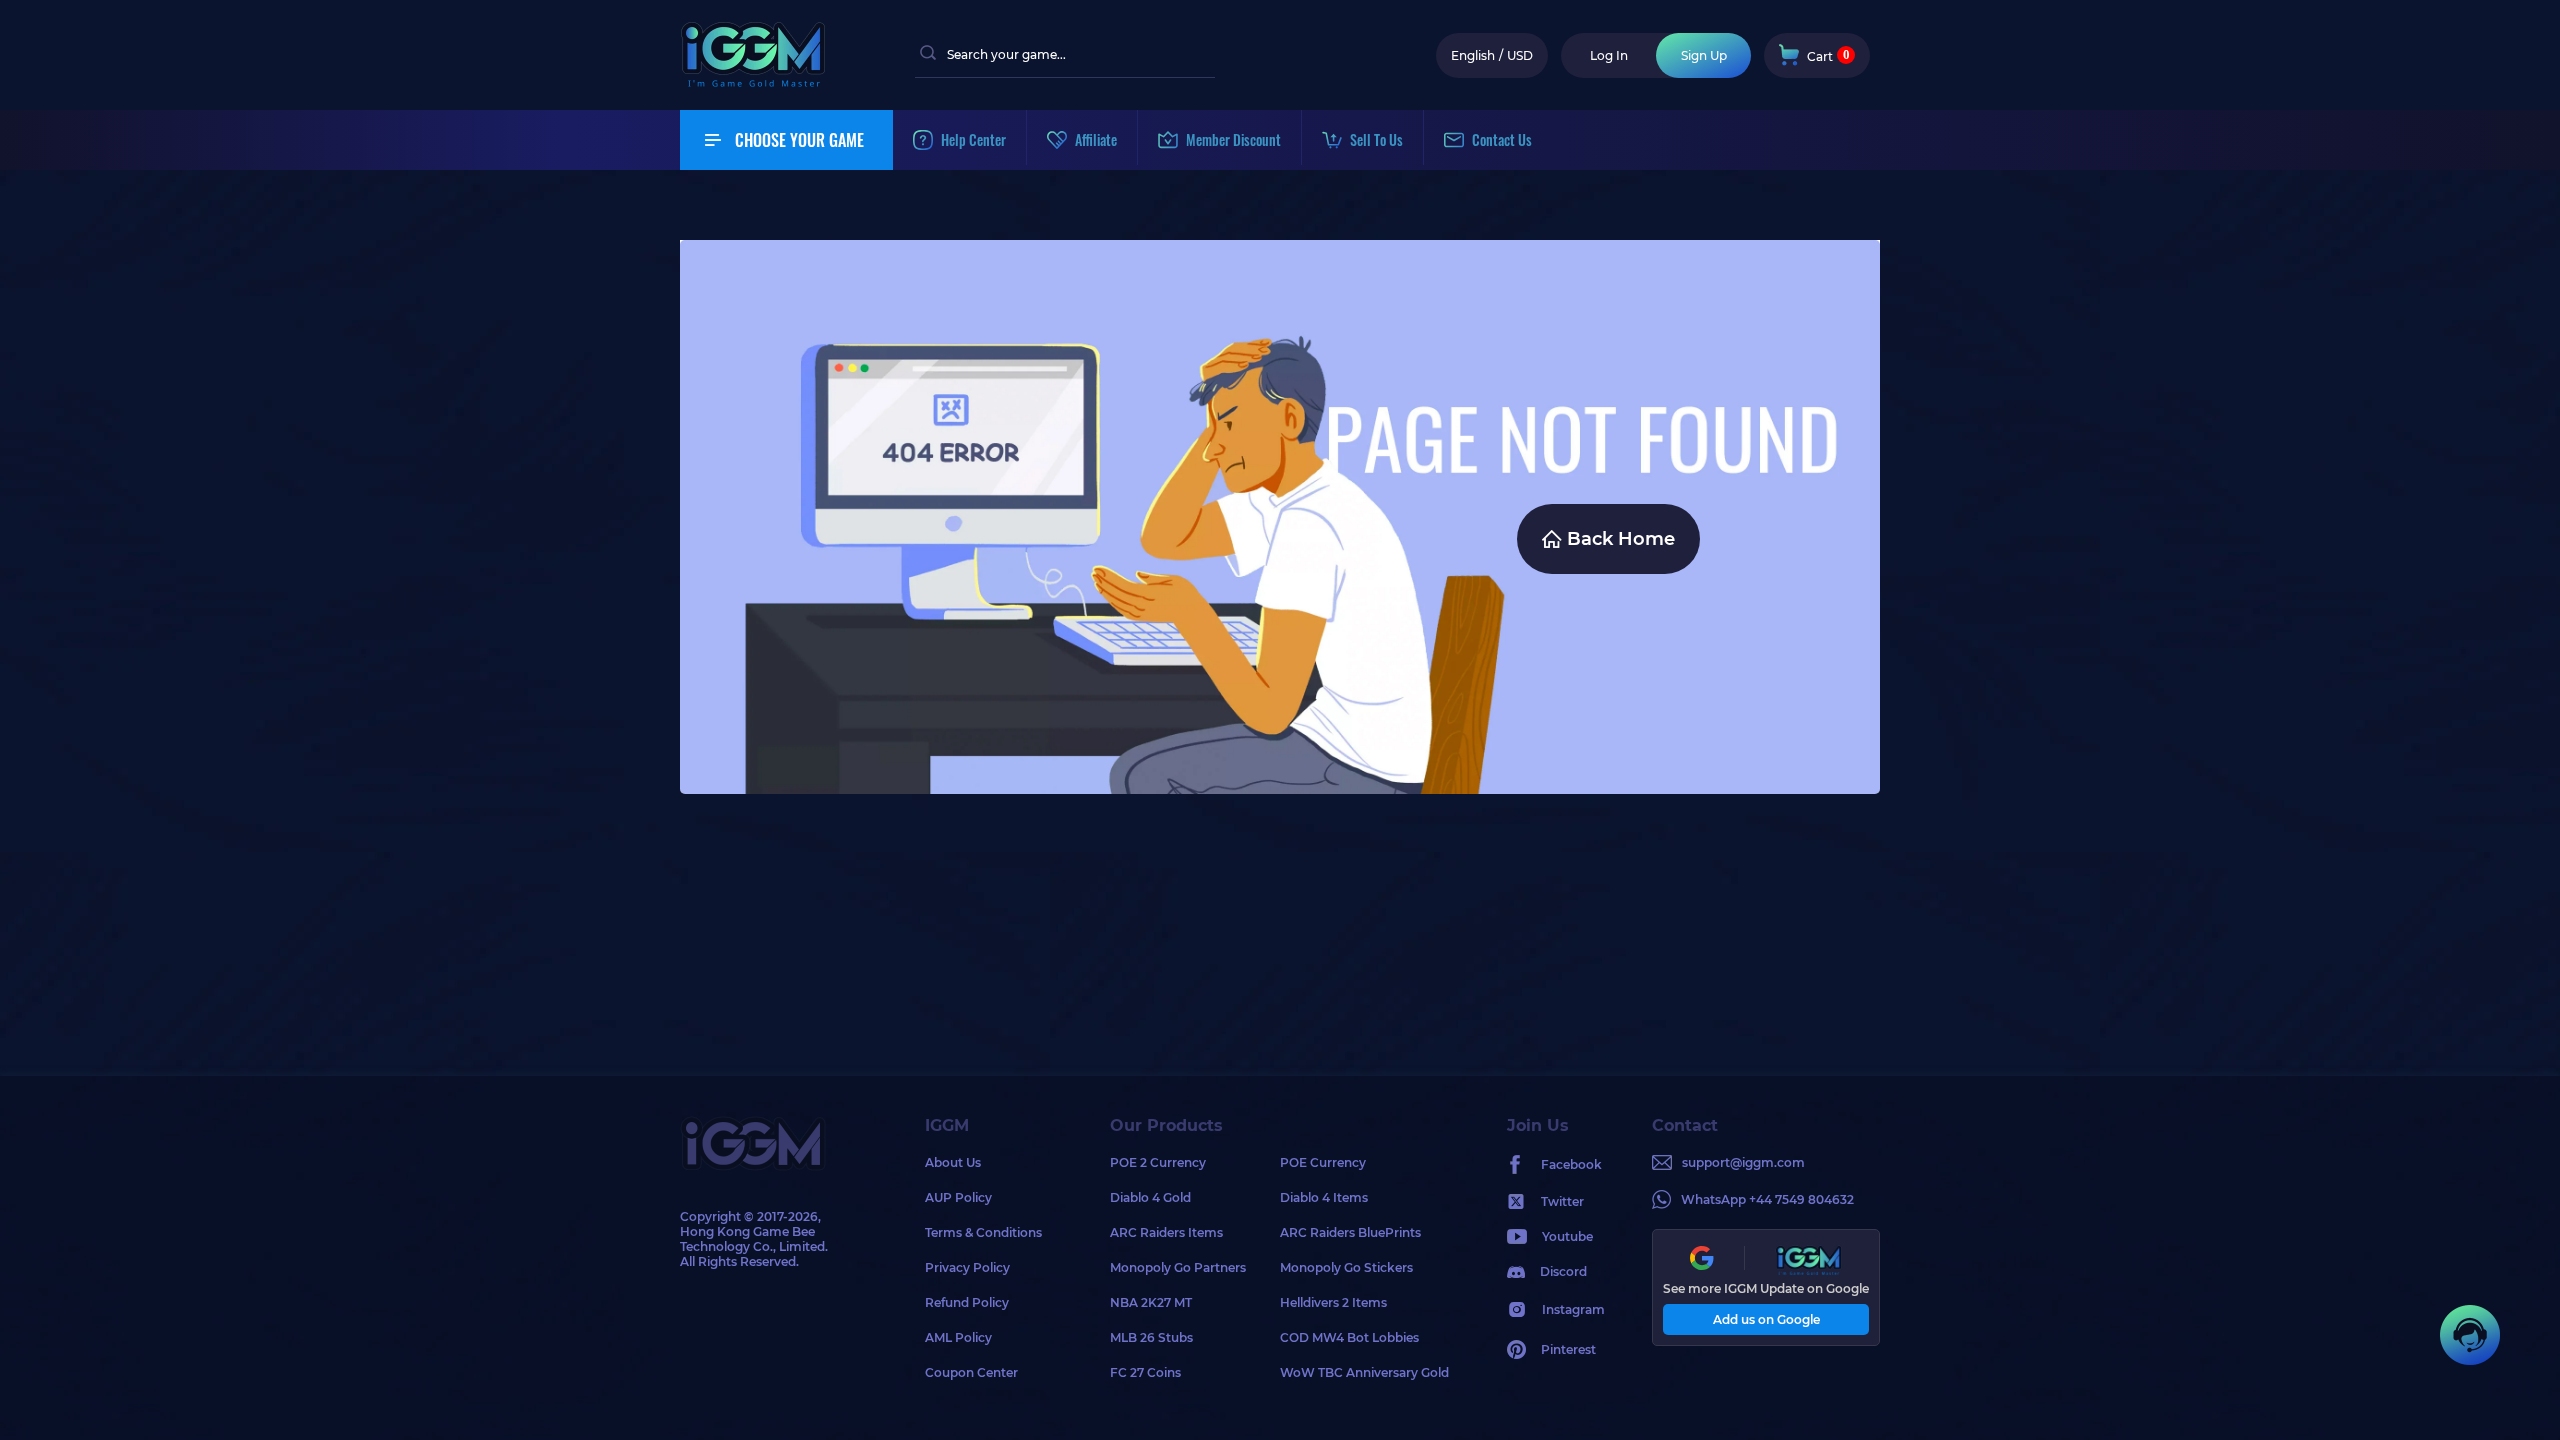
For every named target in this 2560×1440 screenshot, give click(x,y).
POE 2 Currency (1158, 1162)
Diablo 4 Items (1324, 1197)
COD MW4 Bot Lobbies (1349, 1337)
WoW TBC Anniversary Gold (1364, 1372)
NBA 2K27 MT (1151, 1302)
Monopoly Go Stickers (1346, 1267)
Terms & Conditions (983, 1232)
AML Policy (958, 1337)
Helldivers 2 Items (1333, 1302)
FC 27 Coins (1145, 1372)
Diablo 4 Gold (1150, 1197)
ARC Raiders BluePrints (1350, 1232)
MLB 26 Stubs (1151, 1337)
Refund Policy (967, 1302)
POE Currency (1323, 1162)
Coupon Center (971, 1372)
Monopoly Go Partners (1178, 1267)
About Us (953, 1162)
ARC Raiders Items (1166, 1232)
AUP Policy (958, 1197)
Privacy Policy (967, 1267)
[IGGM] (753, 82)
